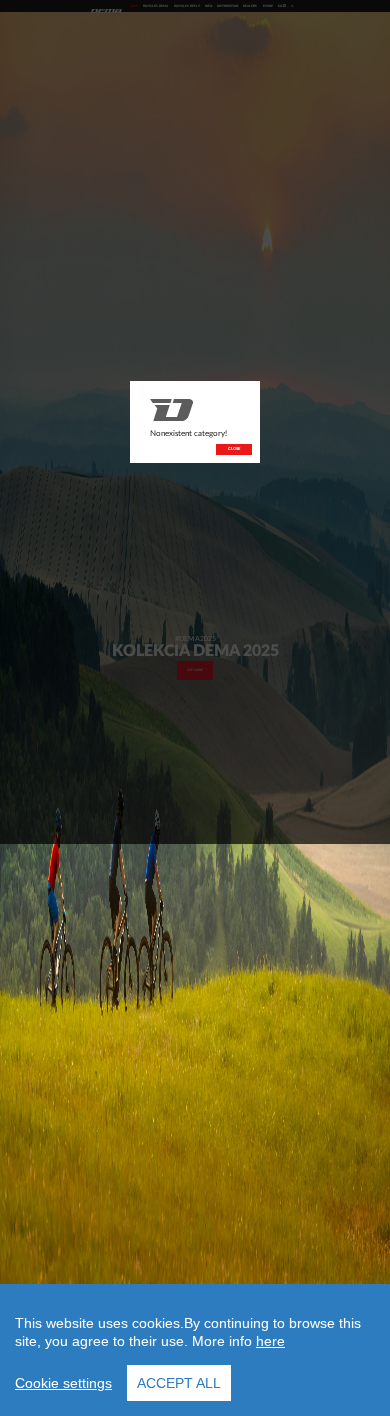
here (270, 1341)
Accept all (179, 1383)
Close (234, 449)
